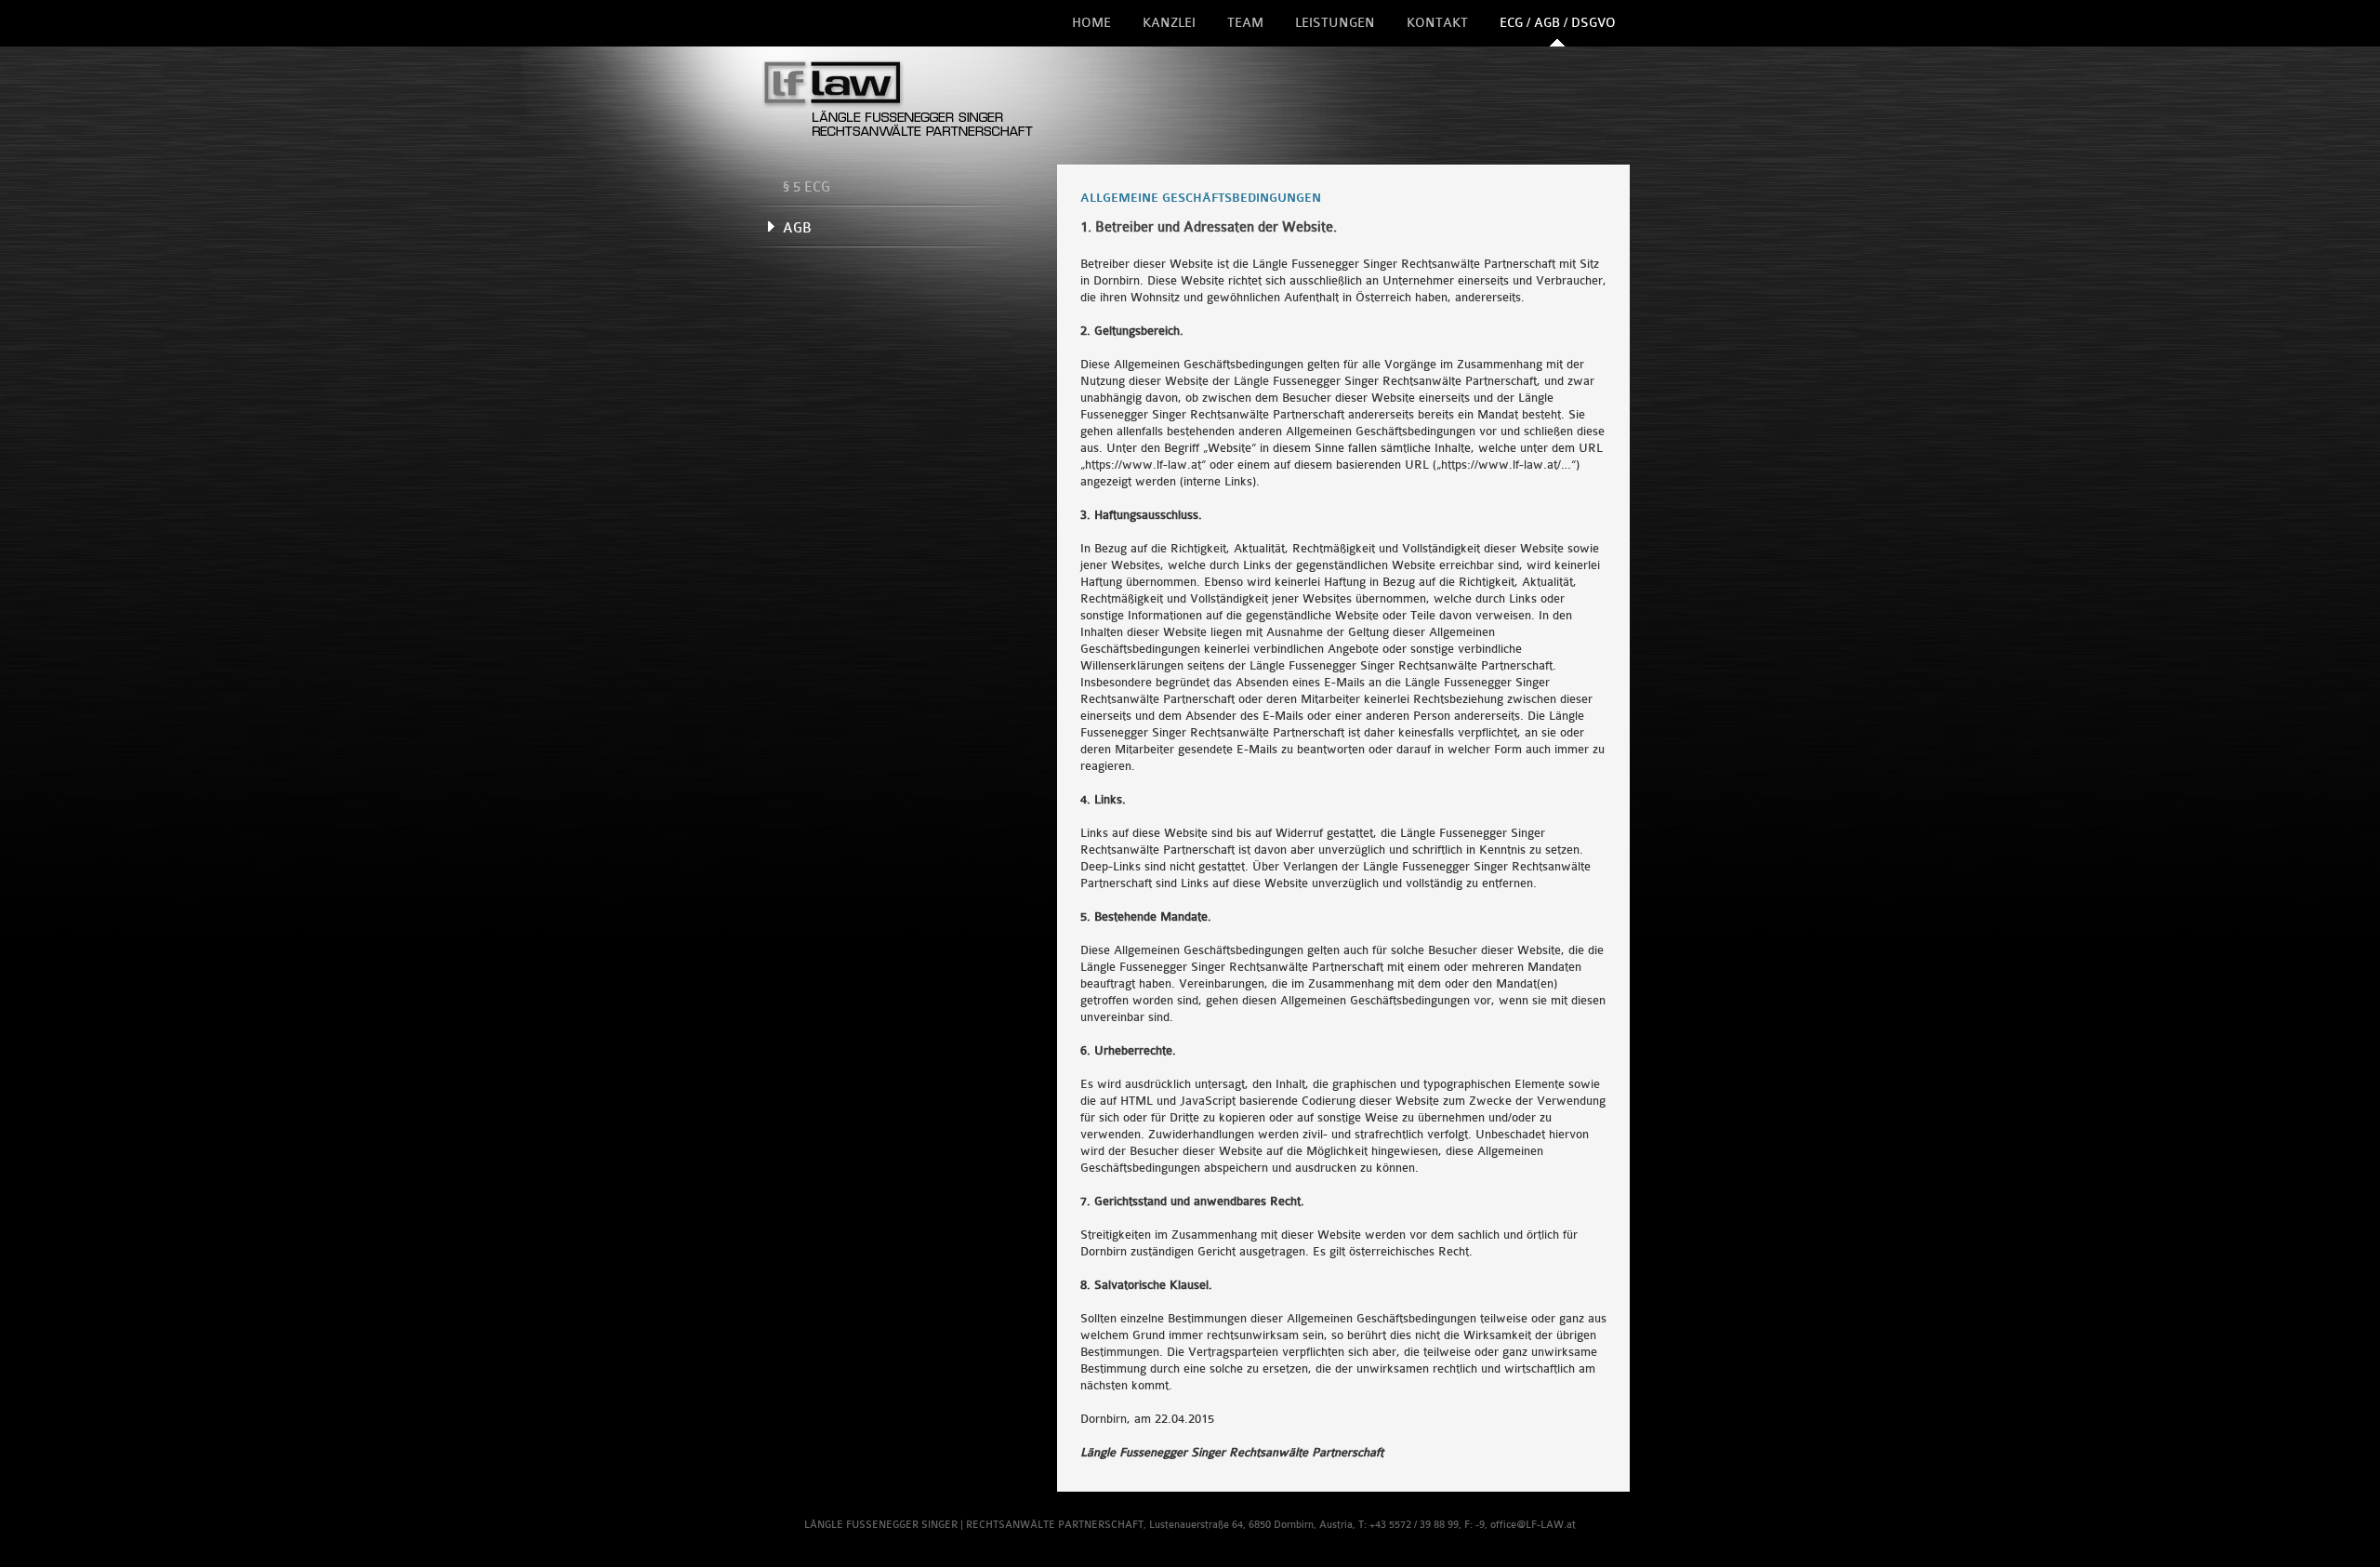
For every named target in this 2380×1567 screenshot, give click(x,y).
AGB (797, 228)
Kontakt (1437, 23)
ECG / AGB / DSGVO (1558, 23)
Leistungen (1335, 23)
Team (1245, 23)
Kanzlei (1169, 23)
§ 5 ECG (807, 187)
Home (1091, 23)
